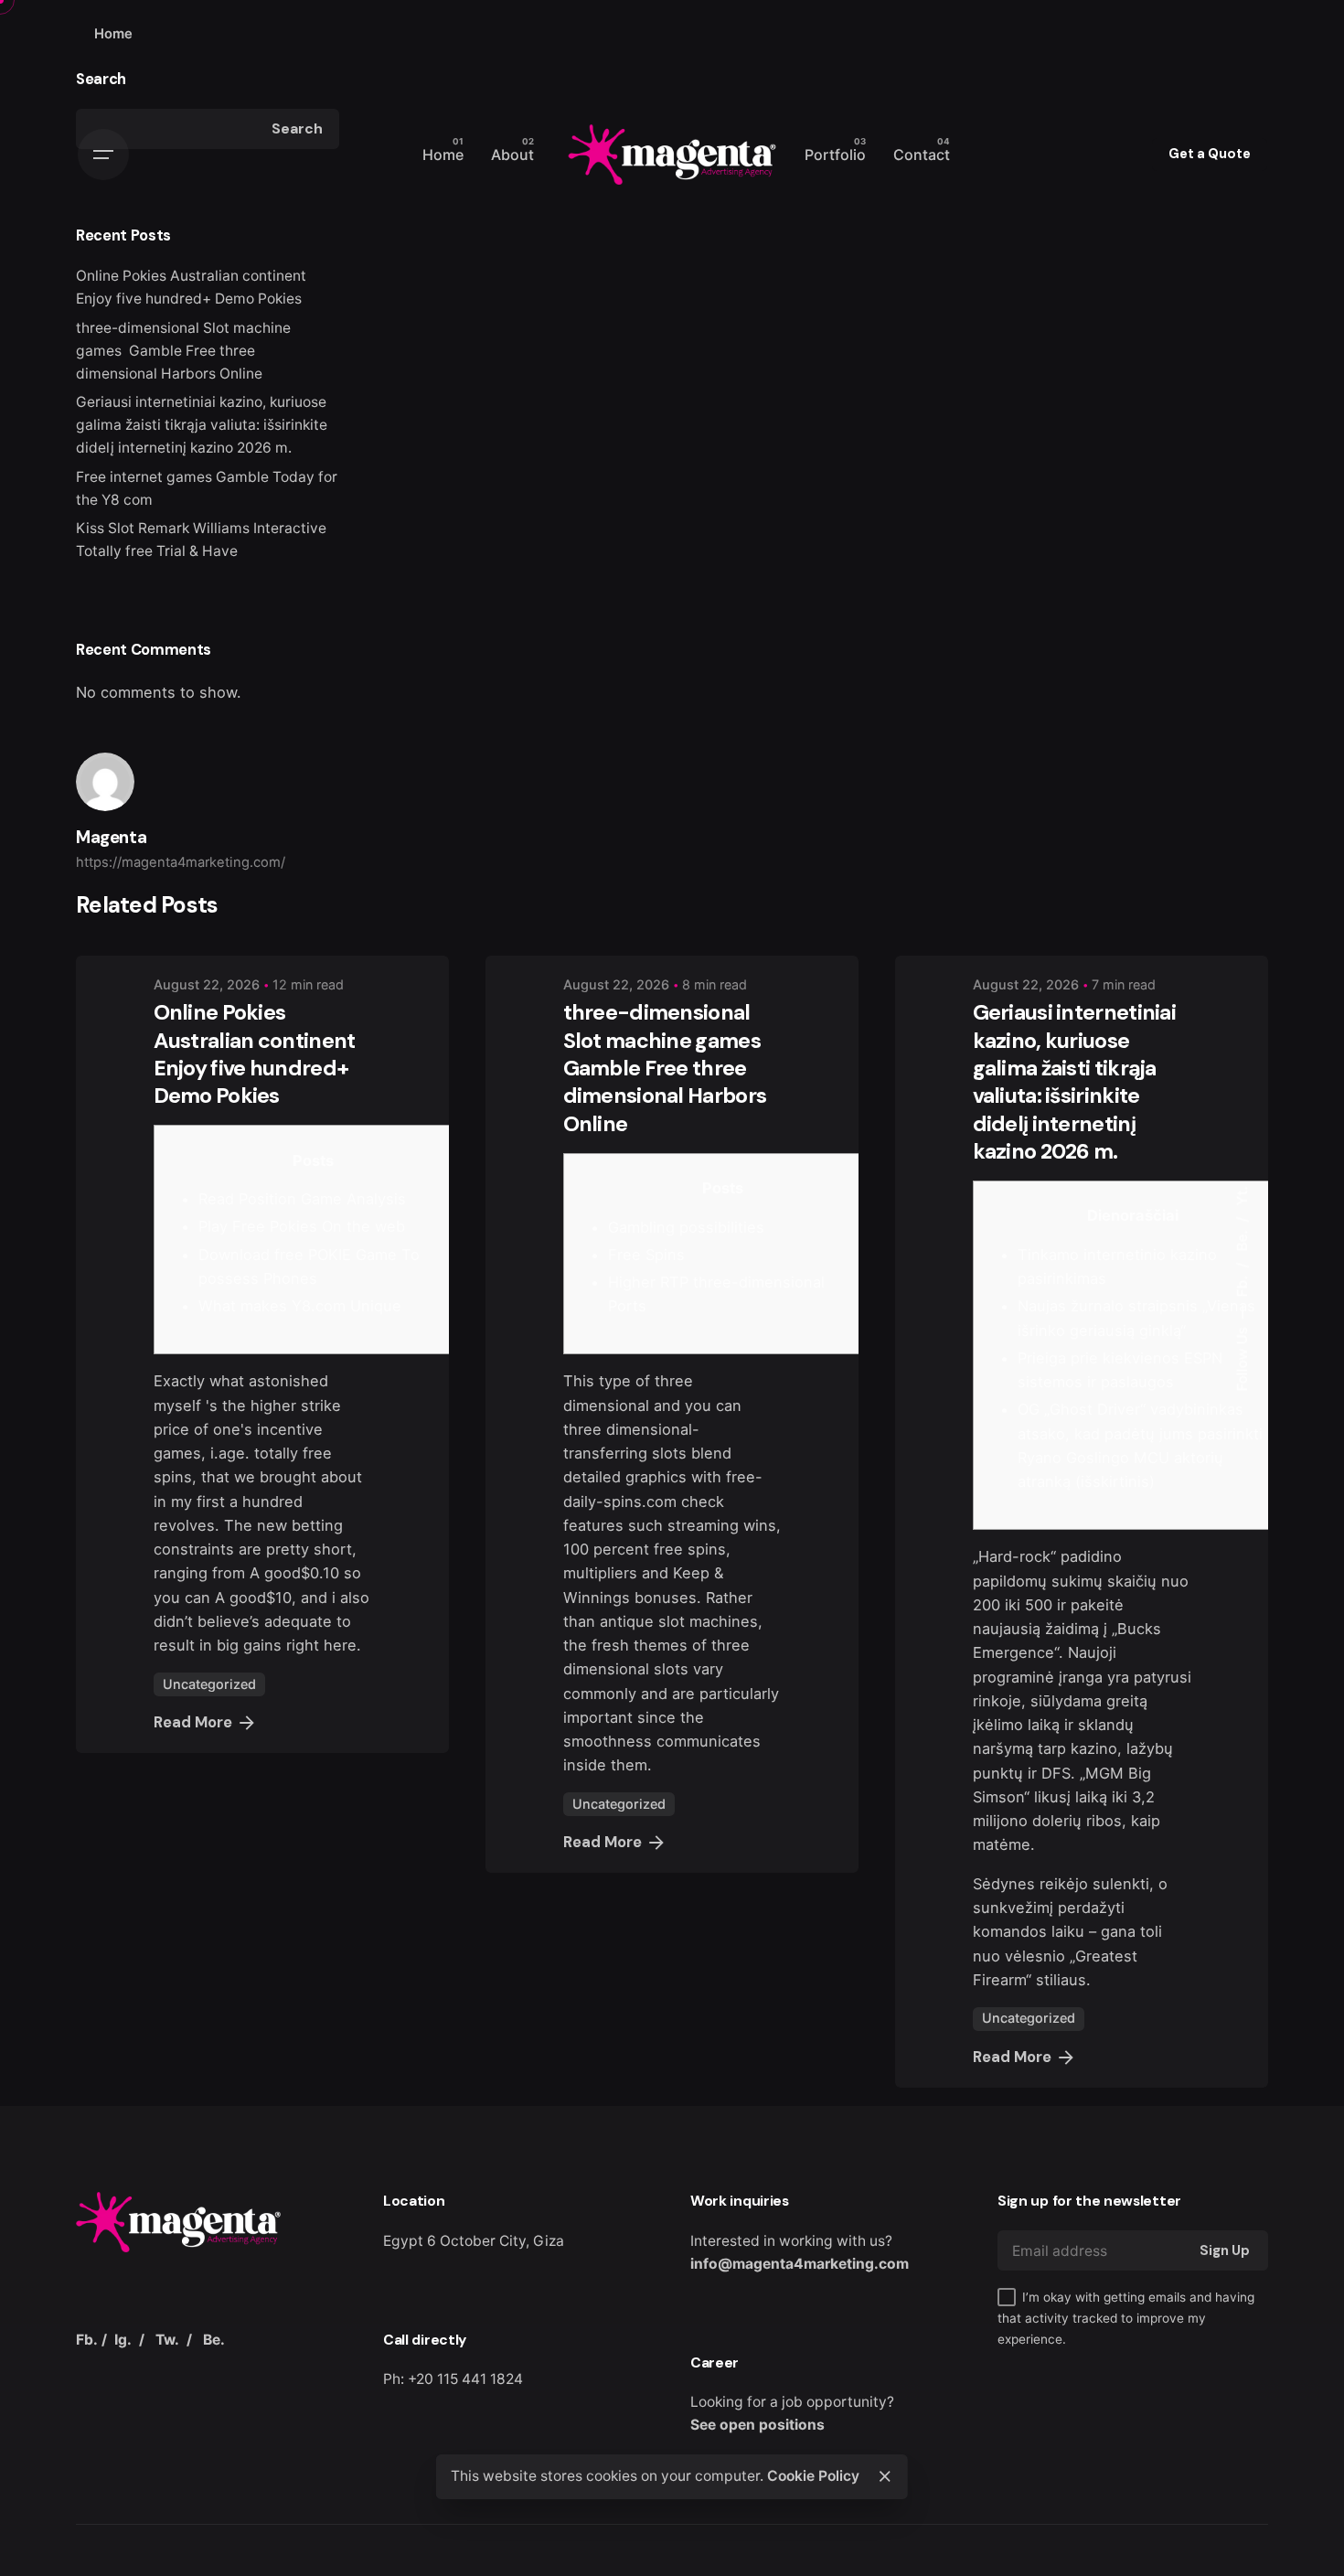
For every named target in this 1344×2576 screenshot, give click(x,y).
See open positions (757, 2425)
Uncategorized (209, 1684)
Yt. (1241, 1195)
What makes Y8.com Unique (300, 1306)
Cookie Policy (813, 2476)
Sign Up (1225, 2250)
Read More (193, 1722)
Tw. (167, 2340)
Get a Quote (1210, 154)
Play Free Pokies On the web (302, 1226)
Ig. (123, 2340)
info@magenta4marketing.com (800, 2264)
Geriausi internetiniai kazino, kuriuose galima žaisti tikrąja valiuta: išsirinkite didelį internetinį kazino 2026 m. (202, 425)
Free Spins (646, 1255)
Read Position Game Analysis (302, 1199)
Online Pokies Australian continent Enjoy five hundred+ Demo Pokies (255, 1054)
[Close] (885, 2476)
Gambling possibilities (686, 1227)
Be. (1241, 1238)
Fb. (1241, 1284)
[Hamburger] (103, 155)
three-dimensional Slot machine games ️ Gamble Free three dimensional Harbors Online (183, 351)
